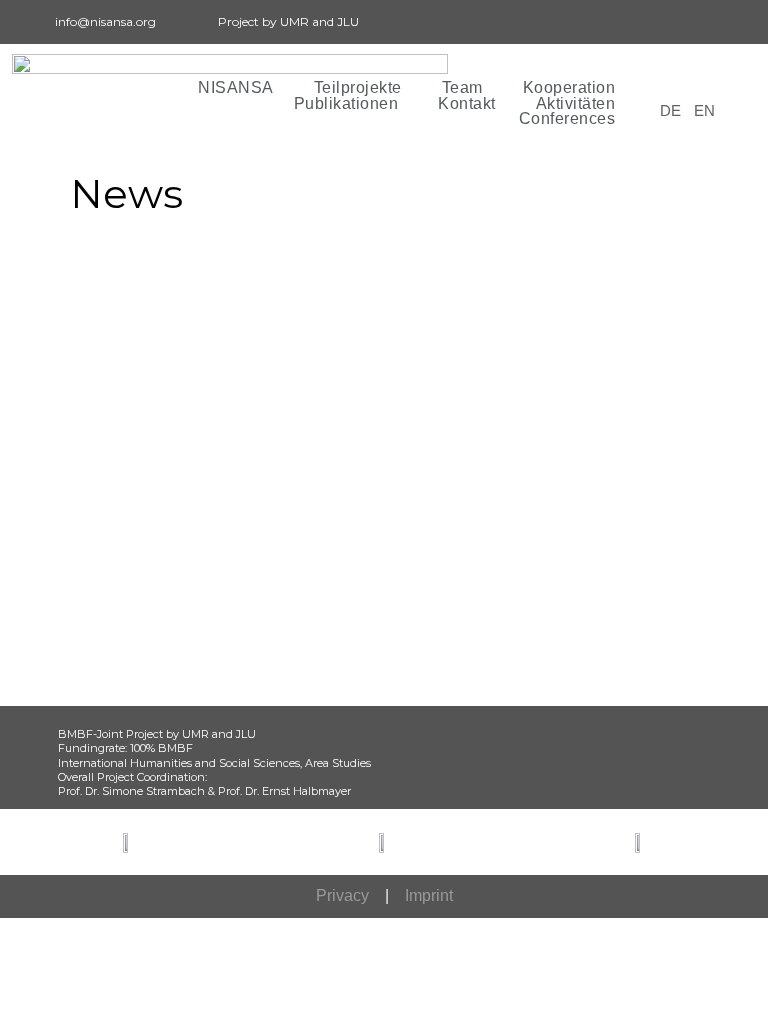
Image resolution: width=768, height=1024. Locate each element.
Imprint (429, 895)
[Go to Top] (738, 994)
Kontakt (467, 104)
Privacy (342, 895)
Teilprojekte (358, 88)
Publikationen (346, 104)
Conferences (567, 119)
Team (462, 88)
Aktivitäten (576, 104)
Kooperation (569, 88)
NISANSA (236, 88)
